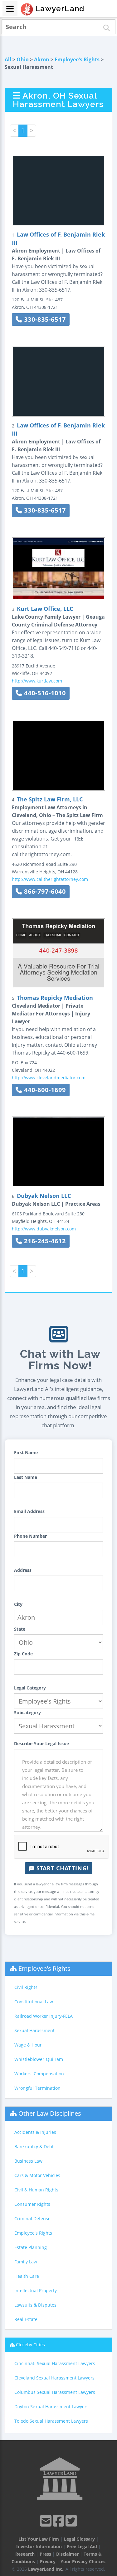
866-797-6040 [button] (44, 891)
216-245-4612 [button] (44, 1241)
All (8, 59)
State (20, 1629)
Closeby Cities (30, 2345)
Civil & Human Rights (36, 2190)
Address (23, 1570)
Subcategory (27, 1712)
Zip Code (23, 1654)
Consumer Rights (32, 2204)
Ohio (23, 59)
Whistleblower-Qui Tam (39, 2059)
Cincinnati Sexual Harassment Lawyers (55, 2363)
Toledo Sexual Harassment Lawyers (51, 2421)
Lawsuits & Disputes (35, 2305)
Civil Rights (26, 1987)
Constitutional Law (34, 2002)
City (18, 1604)
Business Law (28, 2161)
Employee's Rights (77, 59)
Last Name (26, 1477)
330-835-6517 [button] (44, 319)
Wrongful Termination (37, 2088)
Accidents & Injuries (35, 2132)
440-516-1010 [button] (44, 693)
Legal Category (30, 1688)
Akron (42, 59)
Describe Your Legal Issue (41, 1743)
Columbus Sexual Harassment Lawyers (55, 2392)
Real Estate (26, 2319)
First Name (26, 1452)
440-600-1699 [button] (44, 1090)
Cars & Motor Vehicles (37, 2175)
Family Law (26, 2262)
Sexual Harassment (34, 2030)
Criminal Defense (32, 2218)
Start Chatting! (62, 1868)
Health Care (27, 2276)
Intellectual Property (36, 2290)
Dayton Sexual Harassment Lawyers (51, 2407)
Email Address (29, 1511)
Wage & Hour (28, 2045)
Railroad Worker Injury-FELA (44, 2016)
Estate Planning (31, 2247)
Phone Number (30, 1536)
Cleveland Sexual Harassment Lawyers (54, 2378)
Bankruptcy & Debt (34, 2147)
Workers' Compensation (39, 2074)
